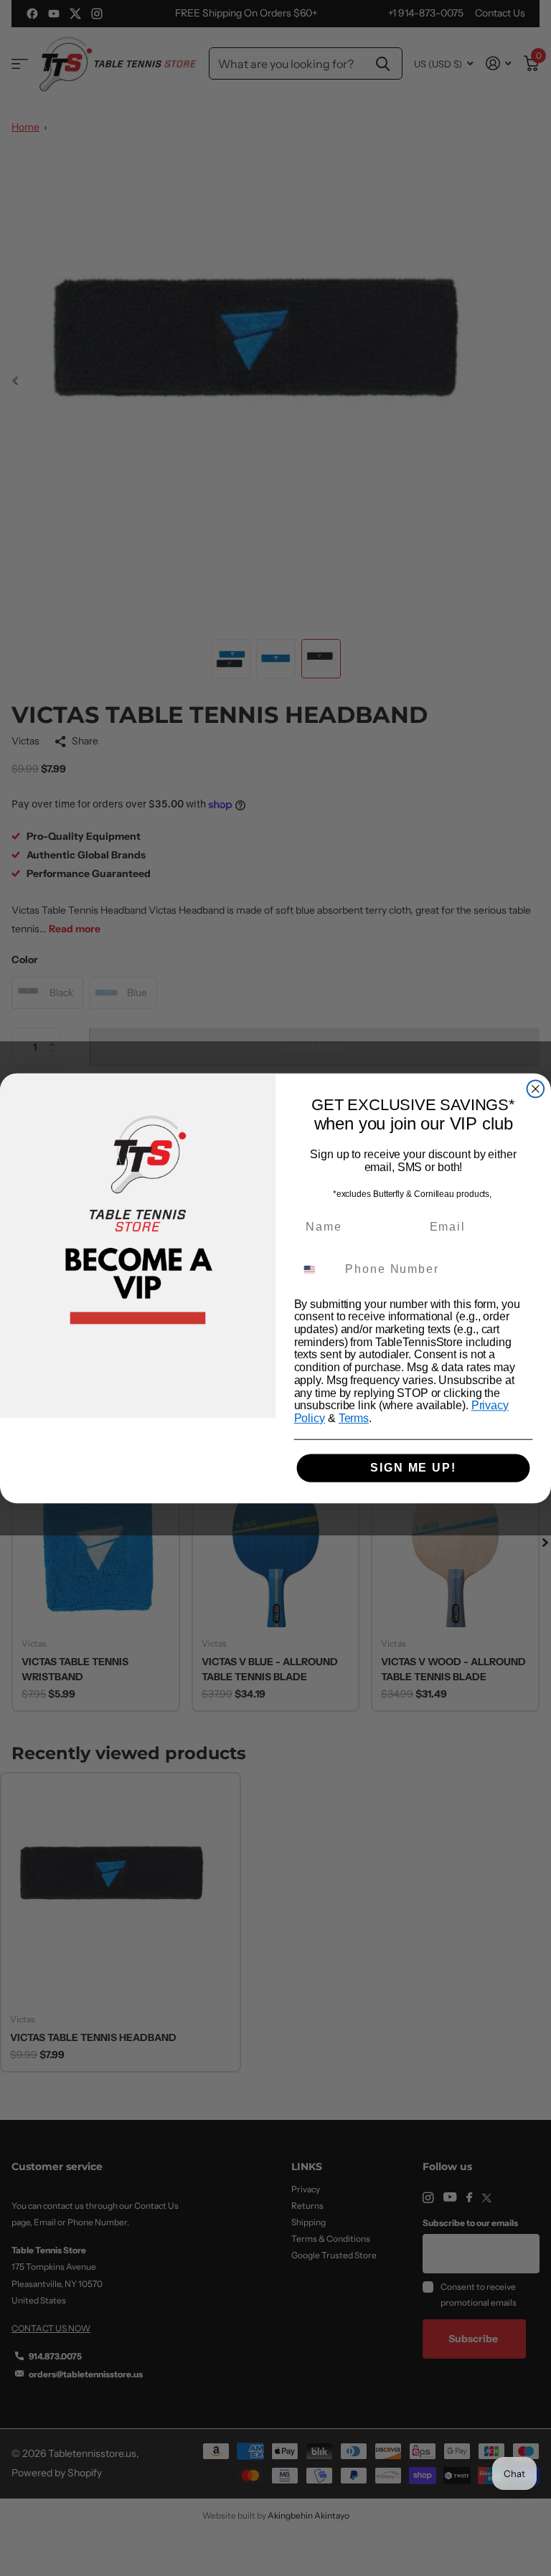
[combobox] (317, 1269)
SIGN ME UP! (413, 1468)
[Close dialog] (536, 1089)
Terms (354, 1418)
